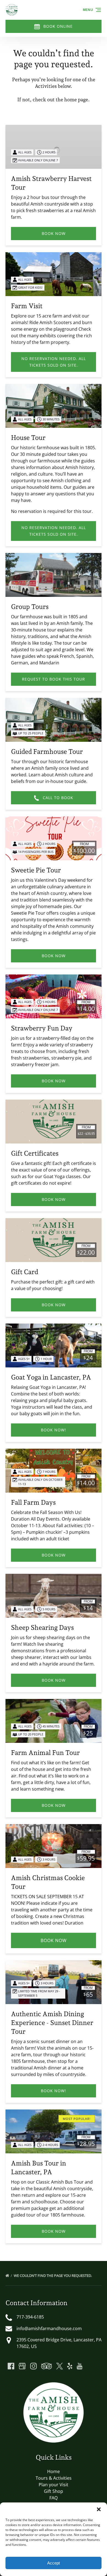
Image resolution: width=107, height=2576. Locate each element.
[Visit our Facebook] (11, 2366)
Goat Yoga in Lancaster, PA (51, 1377)
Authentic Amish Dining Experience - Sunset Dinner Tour (52, 2023)
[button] (99, 2509)
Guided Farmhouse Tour (47, 752)
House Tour (28, 438)
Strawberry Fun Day (42, 1028)
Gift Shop (54, 2491)
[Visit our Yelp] (70, 2366)
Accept (54, 2563)
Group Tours (30, 607)
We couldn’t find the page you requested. (53, 2276)
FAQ (54, 2498)
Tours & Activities (54, 2478)
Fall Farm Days (33, 1502)
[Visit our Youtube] (80, 2366)
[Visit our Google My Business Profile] (22, 2366)
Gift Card (25, 1272)
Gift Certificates (35, 1153)
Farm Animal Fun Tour (45, 1753)
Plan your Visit (54, 2485)
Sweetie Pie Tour (36, 870)
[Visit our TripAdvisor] (47, 2366)
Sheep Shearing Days (42, 1627)
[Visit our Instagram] (33, 2366)
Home (54, 2471)
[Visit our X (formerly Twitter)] (60, 2366)
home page (76, 99)
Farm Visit (27, 306)
